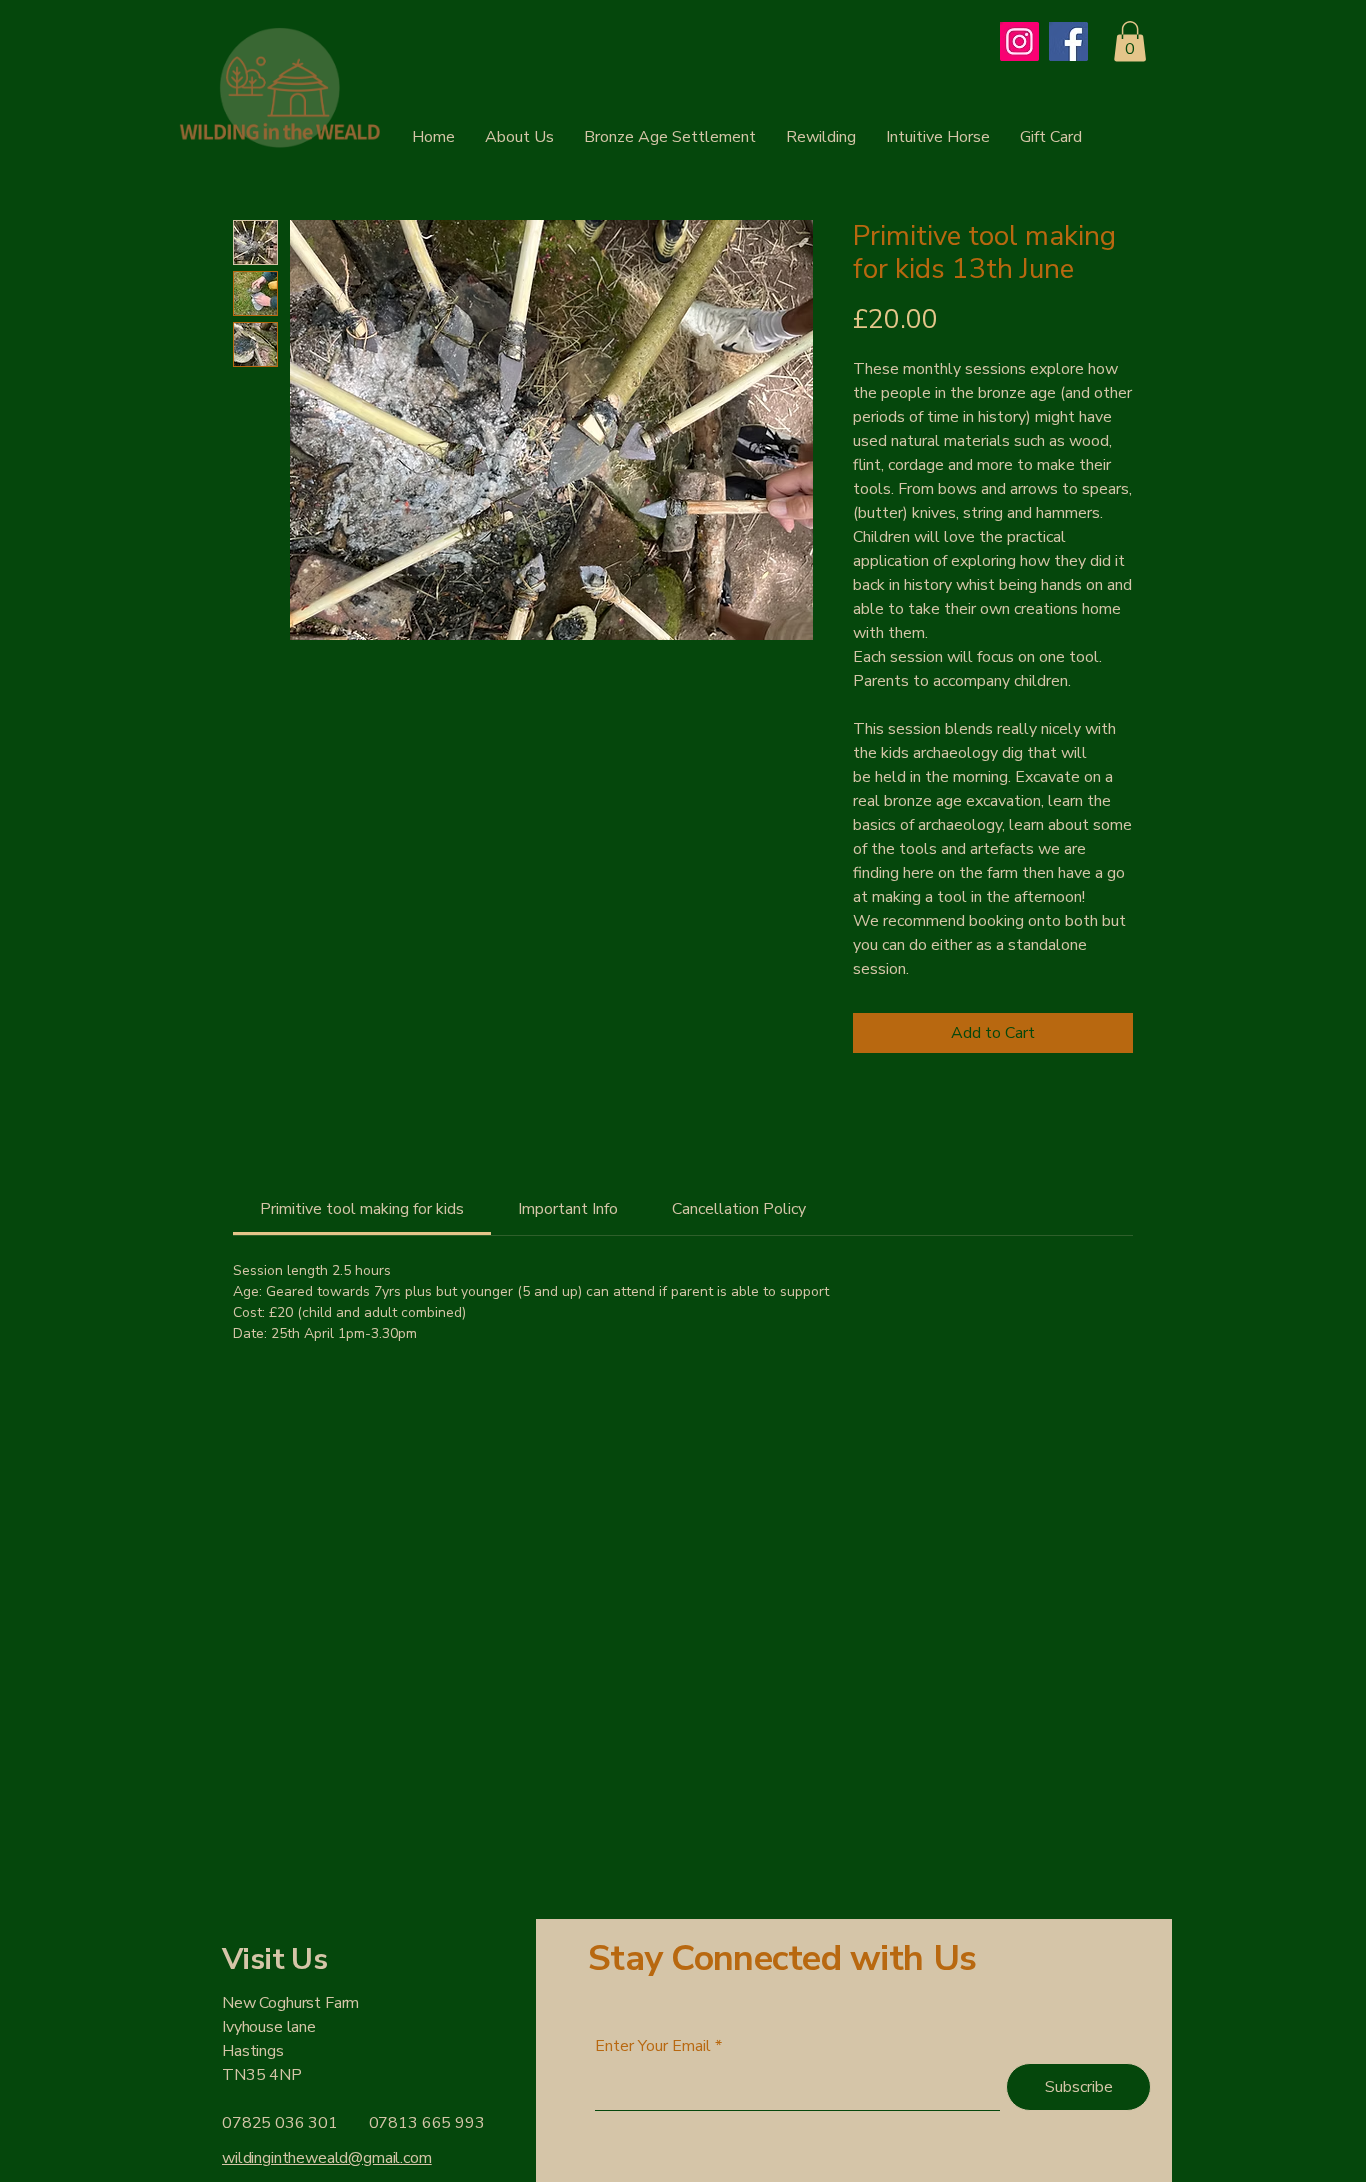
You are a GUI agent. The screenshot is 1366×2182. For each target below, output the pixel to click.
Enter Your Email (653, 2046)
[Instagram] (1019, 41)
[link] (362, 1209)
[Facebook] (1068, 41)
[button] (1130, 41)
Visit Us (274, 1959)
